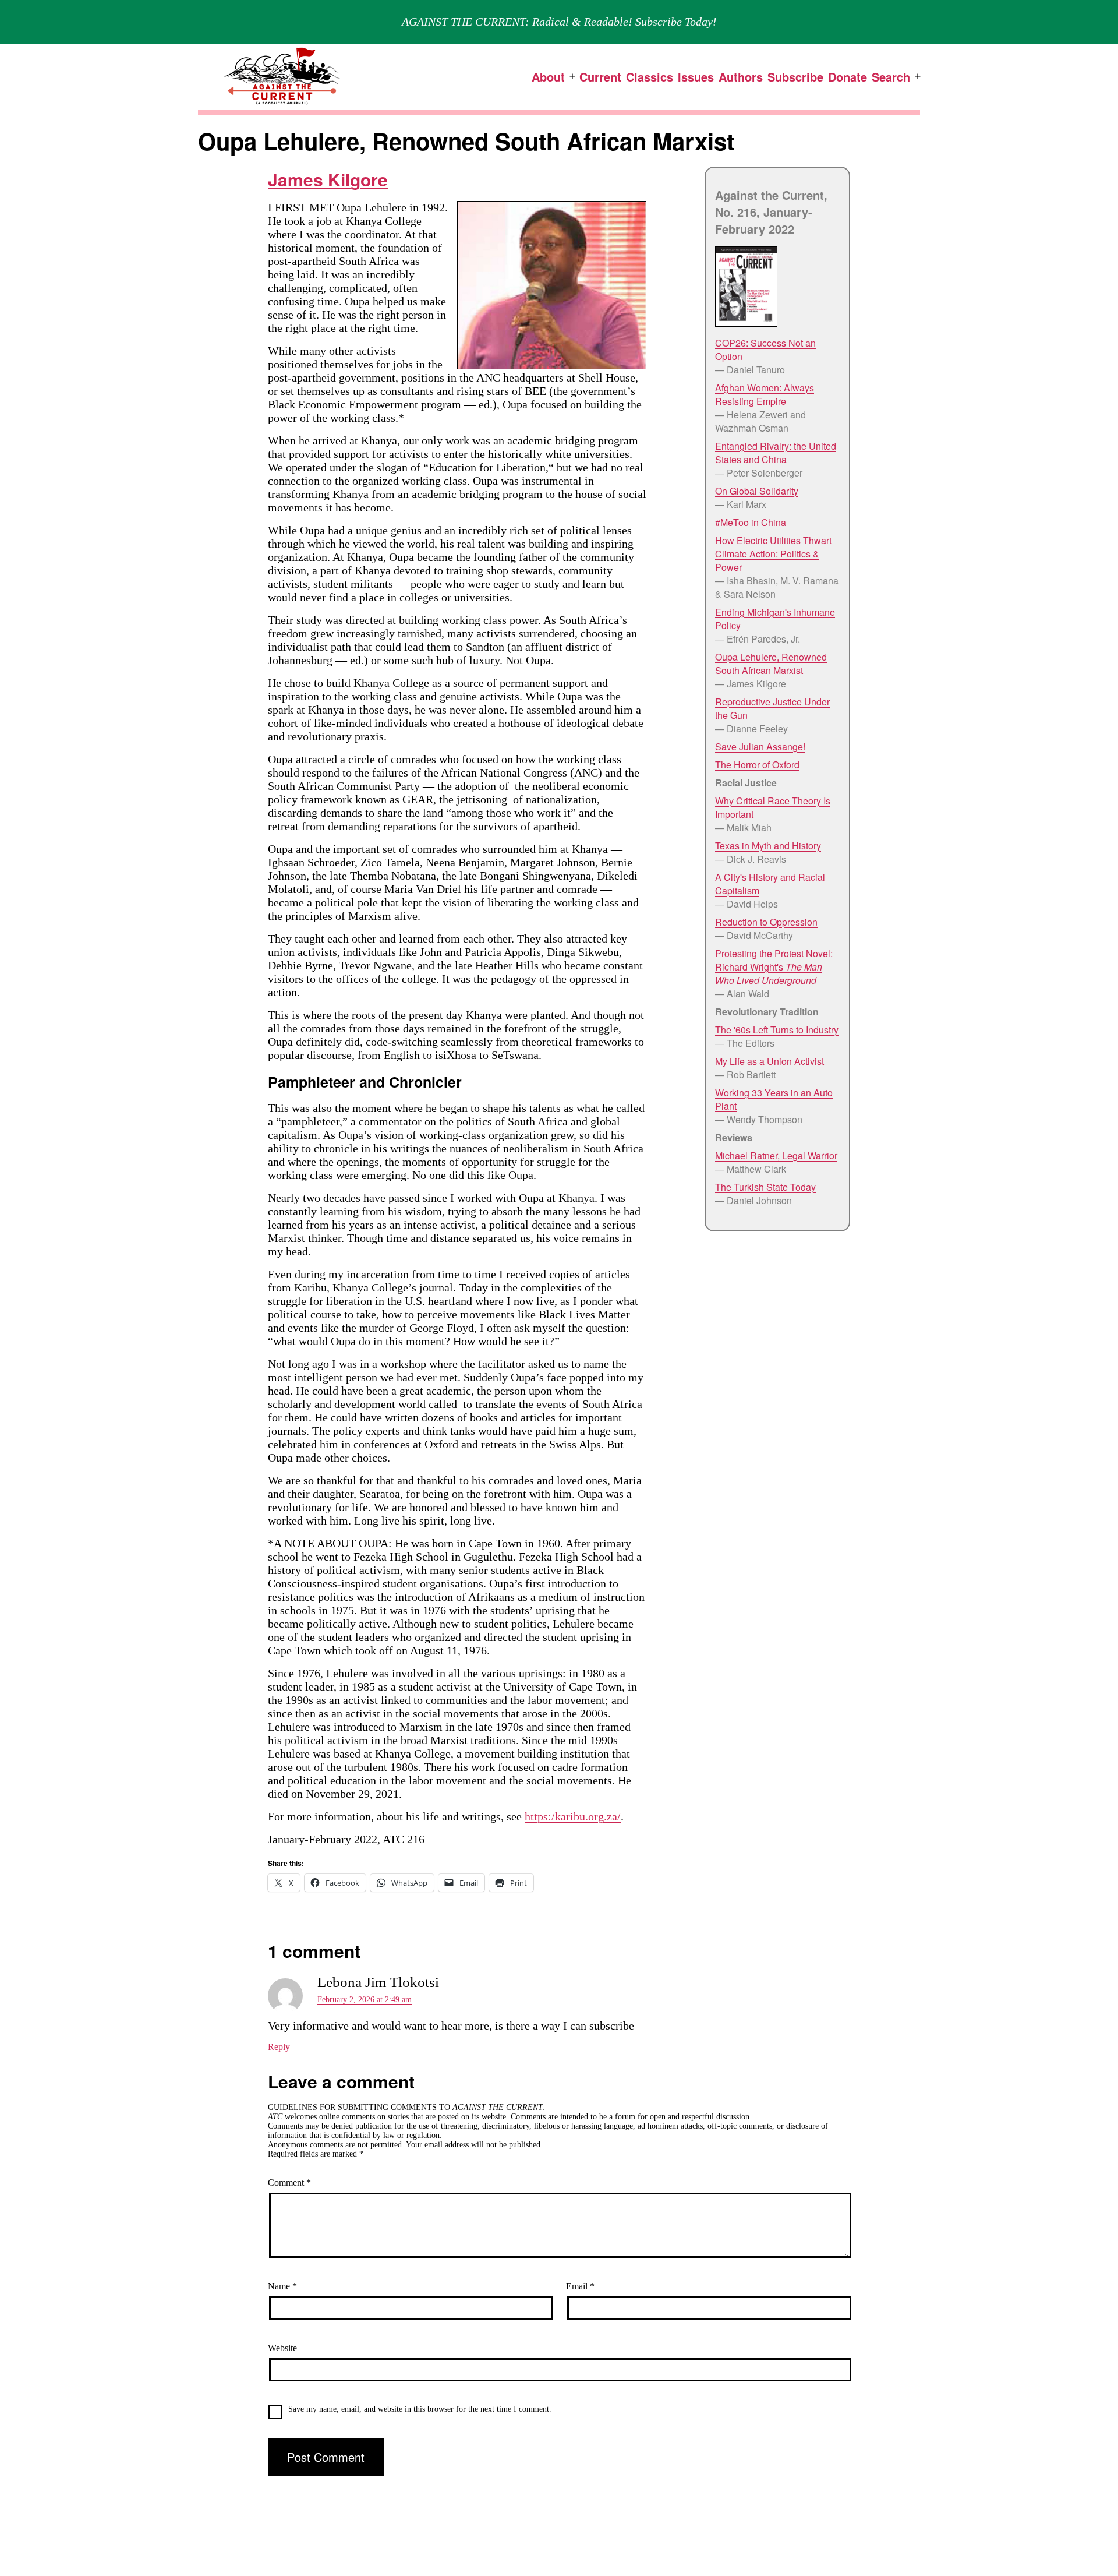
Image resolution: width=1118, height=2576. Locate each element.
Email (580, 2286)
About (548, 77)
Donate (848, 77)
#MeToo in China (751, 522)
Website (282, 2348)
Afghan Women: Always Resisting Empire (765, 394)
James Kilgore (328, 179)
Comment (289, 2182)
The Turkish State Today (765, 1187)
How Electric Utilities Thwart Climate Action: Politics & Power (773, 554)
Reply (279, 2047)
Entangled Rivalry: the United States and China (776, 453)
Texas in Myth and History (768, 846)
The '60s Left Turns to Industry (777, 1030)
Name (282, 2286)
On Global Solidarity (757, 491)
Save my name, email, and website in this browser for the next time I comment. (420, 2409)
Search (891, 77)
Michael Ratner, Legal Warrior (776, 1155)
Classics (650, 77)
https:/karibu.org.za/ (573, 1816)
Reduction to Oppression (766, 922)
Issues (696, 77)
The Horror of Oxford (757, 765)
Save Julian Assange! (760, 747)
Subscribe (795, 77)
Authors (741, 77)
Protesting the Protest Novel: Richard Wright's (774, 967)
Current (600, 77)
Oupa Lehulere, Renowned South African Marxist (771, 664)
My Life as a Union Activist (769, 1061)
